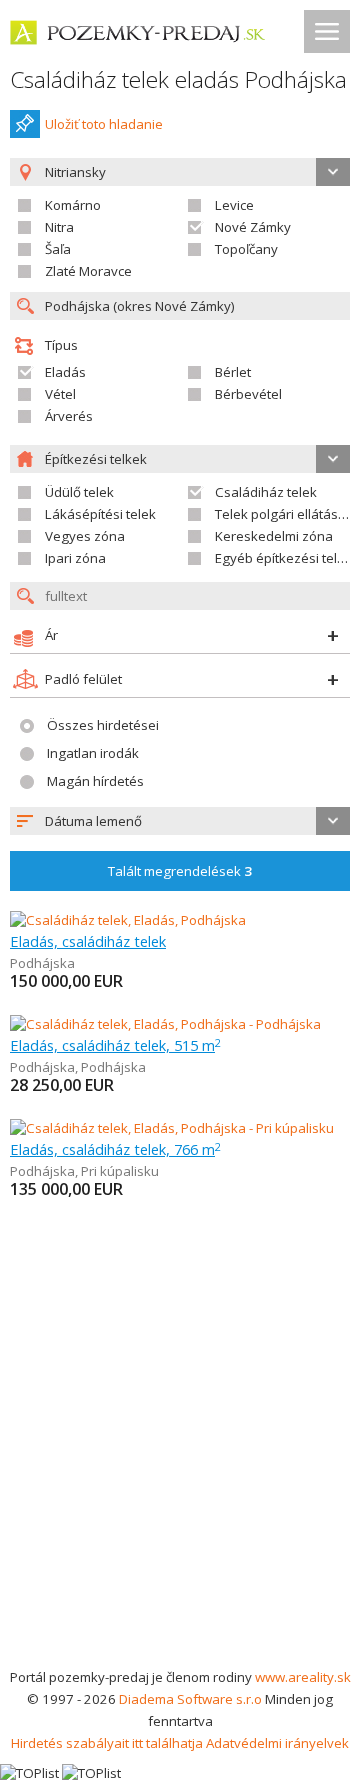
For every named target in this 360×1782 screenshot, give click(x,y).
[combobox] (180, 821)
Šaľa (58, 249)
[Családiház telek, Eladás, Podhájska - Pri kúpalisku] (172, 1128)
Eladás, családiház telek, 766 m (115, 1149)
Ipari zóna (75, 558)
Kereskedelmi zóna (274, 536)
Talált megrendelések (180, 871)
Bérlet (233, 372)
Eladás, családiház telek (88, 941)
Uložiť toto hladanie (104, 124)
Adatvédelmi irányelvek (277, 1743)
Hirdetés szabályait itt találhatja (107, 1743)
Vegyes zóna (85, 536)
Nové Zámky (253, 227)
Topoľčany (246, 249)
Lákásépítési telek (100, 514)
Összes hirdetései (103, 725)
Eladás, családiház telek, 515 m (115, 1045)
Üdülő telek (79, 492)
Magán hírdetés (95, 781)
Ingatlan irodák (93, 753)
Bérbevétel (248, 394)
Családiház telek (266, 492)
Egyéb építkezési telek (283, 558)
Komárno (73, 205)
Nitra (59, 227)
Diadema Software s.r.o (190, 1699)
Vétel (60, 394)
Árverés (69, 416)
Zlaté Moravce (88, 271)
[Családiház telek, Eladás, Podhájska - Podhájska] (165, 1024)
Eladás (65, 372)
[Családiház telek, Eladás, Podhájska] (128, 920)
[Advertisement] (180, 1476)
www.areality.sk (303, 1677)
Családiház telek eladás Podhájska (178, 79)
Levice (234, 205)
